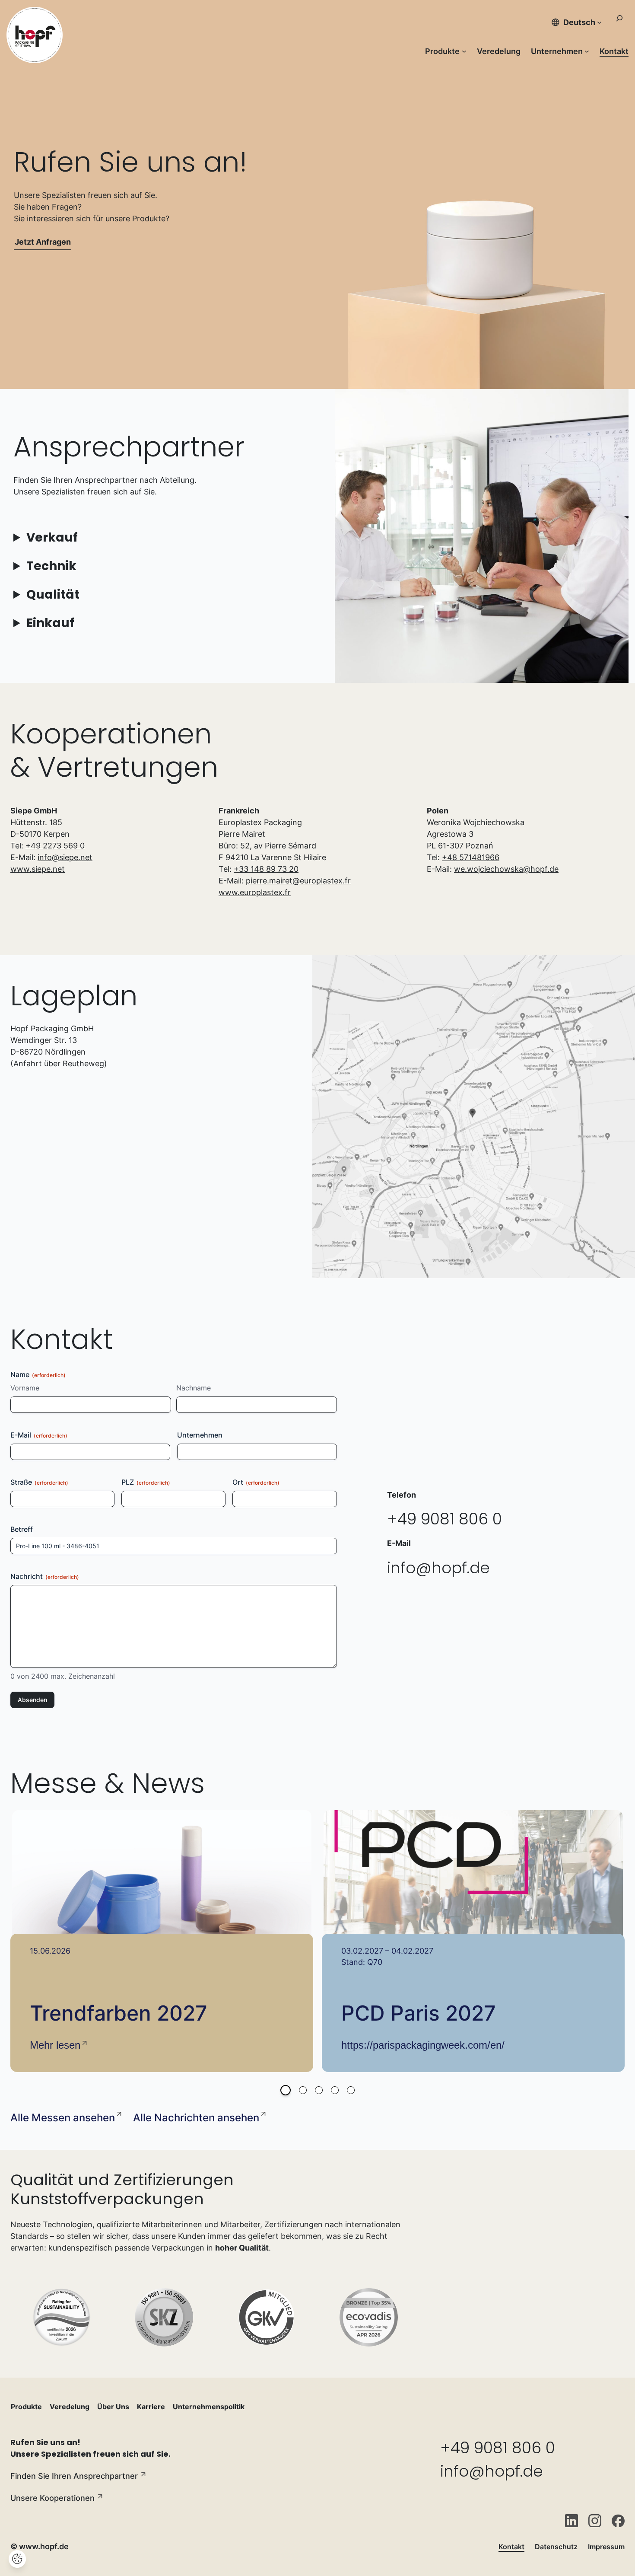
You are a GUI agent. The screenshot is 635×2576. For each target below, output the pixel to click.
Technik (51, 566)
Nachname (194, 1388)
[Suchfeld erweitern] (619, 22)
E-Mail (39, 1435)
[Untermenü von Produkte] (464, 51)
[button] (286, 2090)
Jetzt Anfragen (43, 242)
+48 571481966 (471, 857)
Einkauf (50, 623)
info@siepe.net (65, 857)
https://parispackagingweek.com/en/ (423, 2045)
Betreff (22, 1529)
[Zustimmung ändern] (17, 2559)
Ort (256, 1482)
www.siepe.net (38, 869)
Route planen (352, 1261)
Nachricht (45, 1576)
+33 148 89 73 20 (266, 869)
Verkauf (52, 537)
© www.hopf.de (40, 2546)
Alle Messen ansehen (63, 2118)
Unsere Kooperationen (52, 2498)
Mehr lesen (55, 2045)
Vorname (25, 1388)
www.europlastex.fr (255, 892)
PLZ (146, 1482)
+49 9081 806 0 (444, 1519)
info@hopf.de (438, 1568)
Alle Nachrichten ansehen (196, 2118)
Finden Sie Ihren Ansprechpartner (74, 2476)
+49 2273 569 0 (55, 846)
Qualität (53, 595)
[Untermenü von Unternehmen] (587, 51)
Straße (39, 1482)
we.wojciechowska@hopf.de (506, 869)
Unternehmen (200, 1435)
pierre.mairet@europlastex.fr (298, 881)
